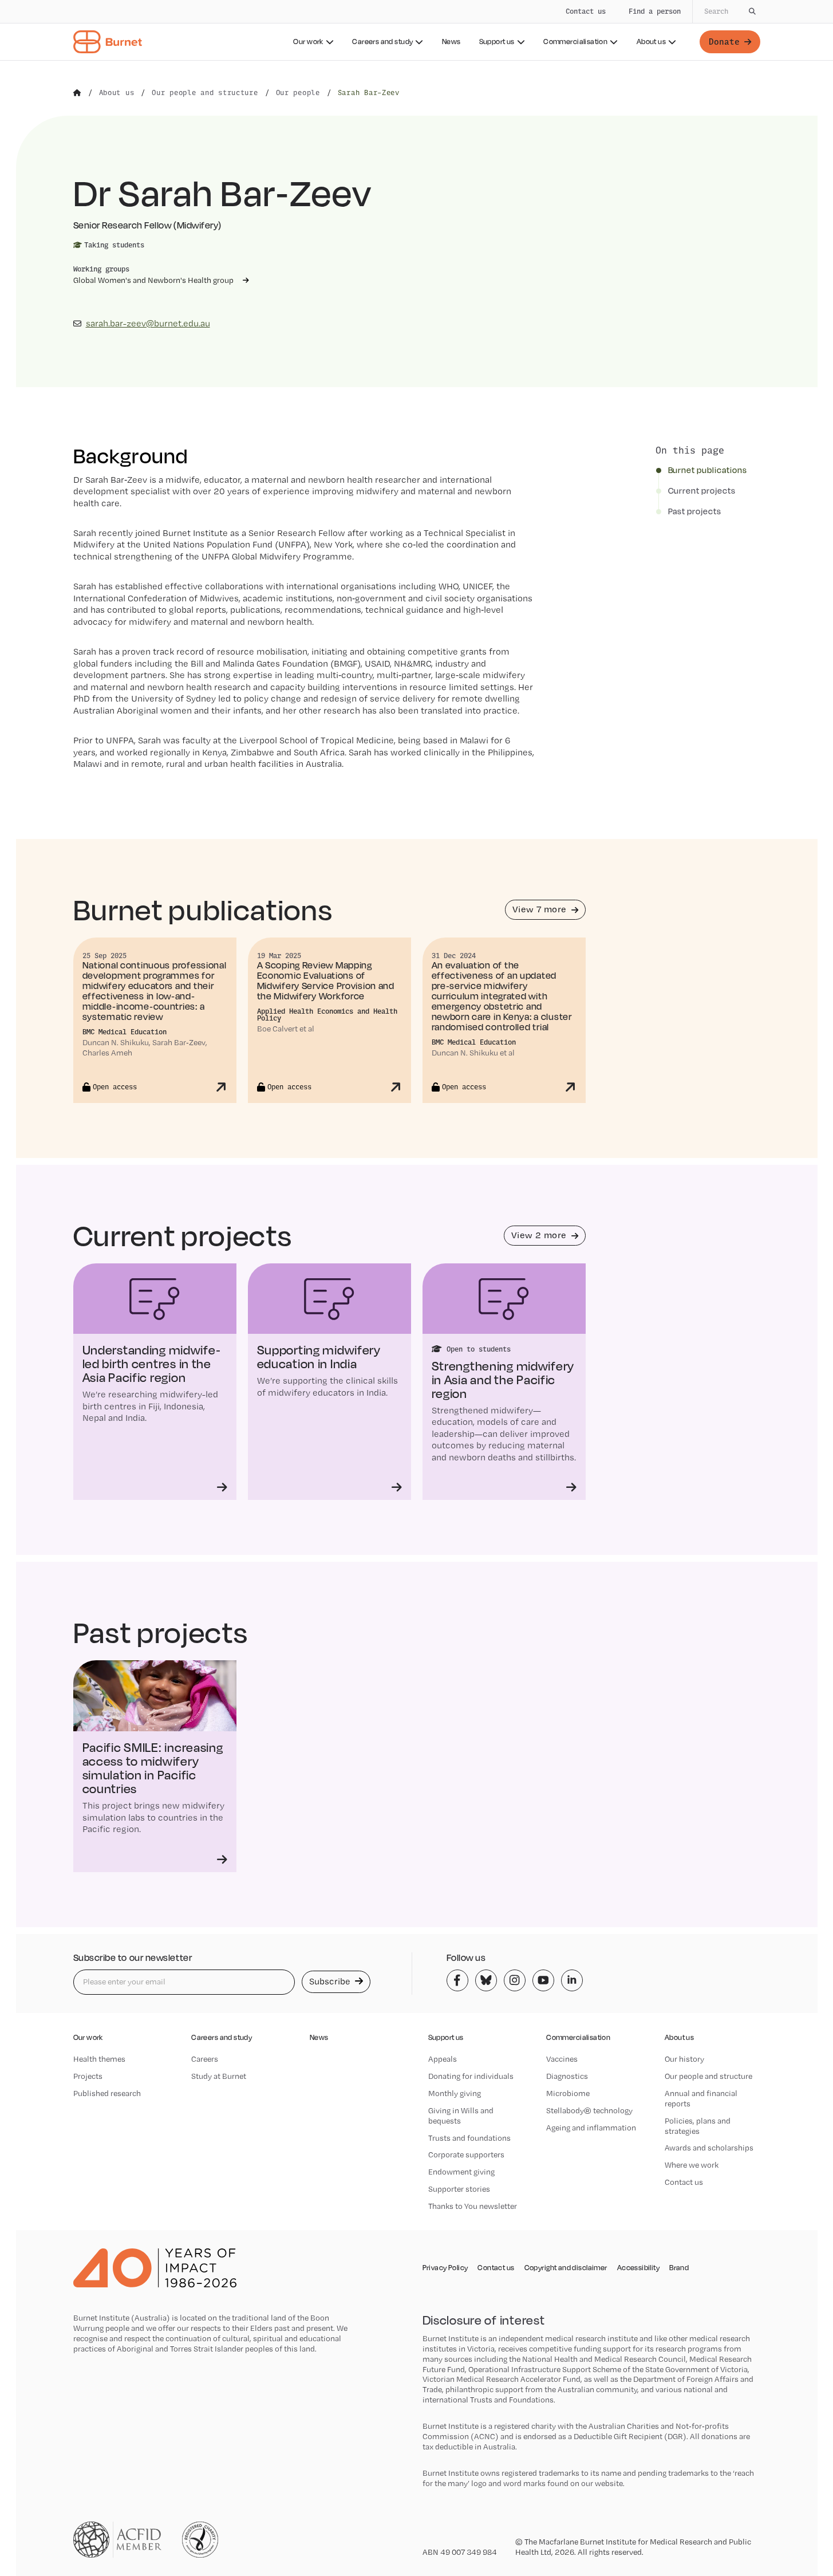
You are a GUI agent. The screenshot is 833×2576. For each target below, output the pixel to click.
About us (651, 42)
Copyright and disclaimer (566, 2268)
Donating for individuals (471, 2076)
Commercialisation (575, 42)
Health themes (99, 2059)
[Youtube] (543, 1980)
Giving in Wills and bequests (461, 2116)
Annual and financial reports (701, 2098)
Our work (308, 42)
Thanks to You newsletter (473, 2206)
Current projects (702, 491)
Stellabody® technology (589, 2110)
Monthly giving (455, 2093)
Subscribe (331, 1981)
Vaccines (562, 2059)
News (451, 42)
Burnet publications (708, 470)
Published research (107, 2093)
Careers (205, 2059)
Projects (88, 2076)
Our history (684, 2059)
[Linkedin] (572, 1980)
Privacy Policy (445, 2268)
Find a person (655, 11)
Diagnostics (567, 2076)
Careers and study (382, 42)
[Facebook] (457, 1980)
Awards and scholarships (709, 2148)
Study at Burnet (219, 2076)
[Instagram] (515, 1980)
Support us (497, 42)
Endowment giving (461, 2172)
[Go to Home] (77, 93)
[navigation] (416, 30)
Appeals (443, 2059)
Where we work (692, 2165)
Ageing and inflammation (591, 2128)
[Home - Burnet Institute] (108, 42)
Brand (679, 2268)
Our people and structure (708, 2076)
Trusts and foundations (469, 2138)
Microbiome (568, 2093)
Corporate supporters (466, 2154)
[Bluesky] (486, 1980)
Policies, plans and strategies (698, 2126)
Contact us (586, 11)
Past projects (695, 511)
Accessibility (638, 2268)
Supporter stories (459, 2189)
